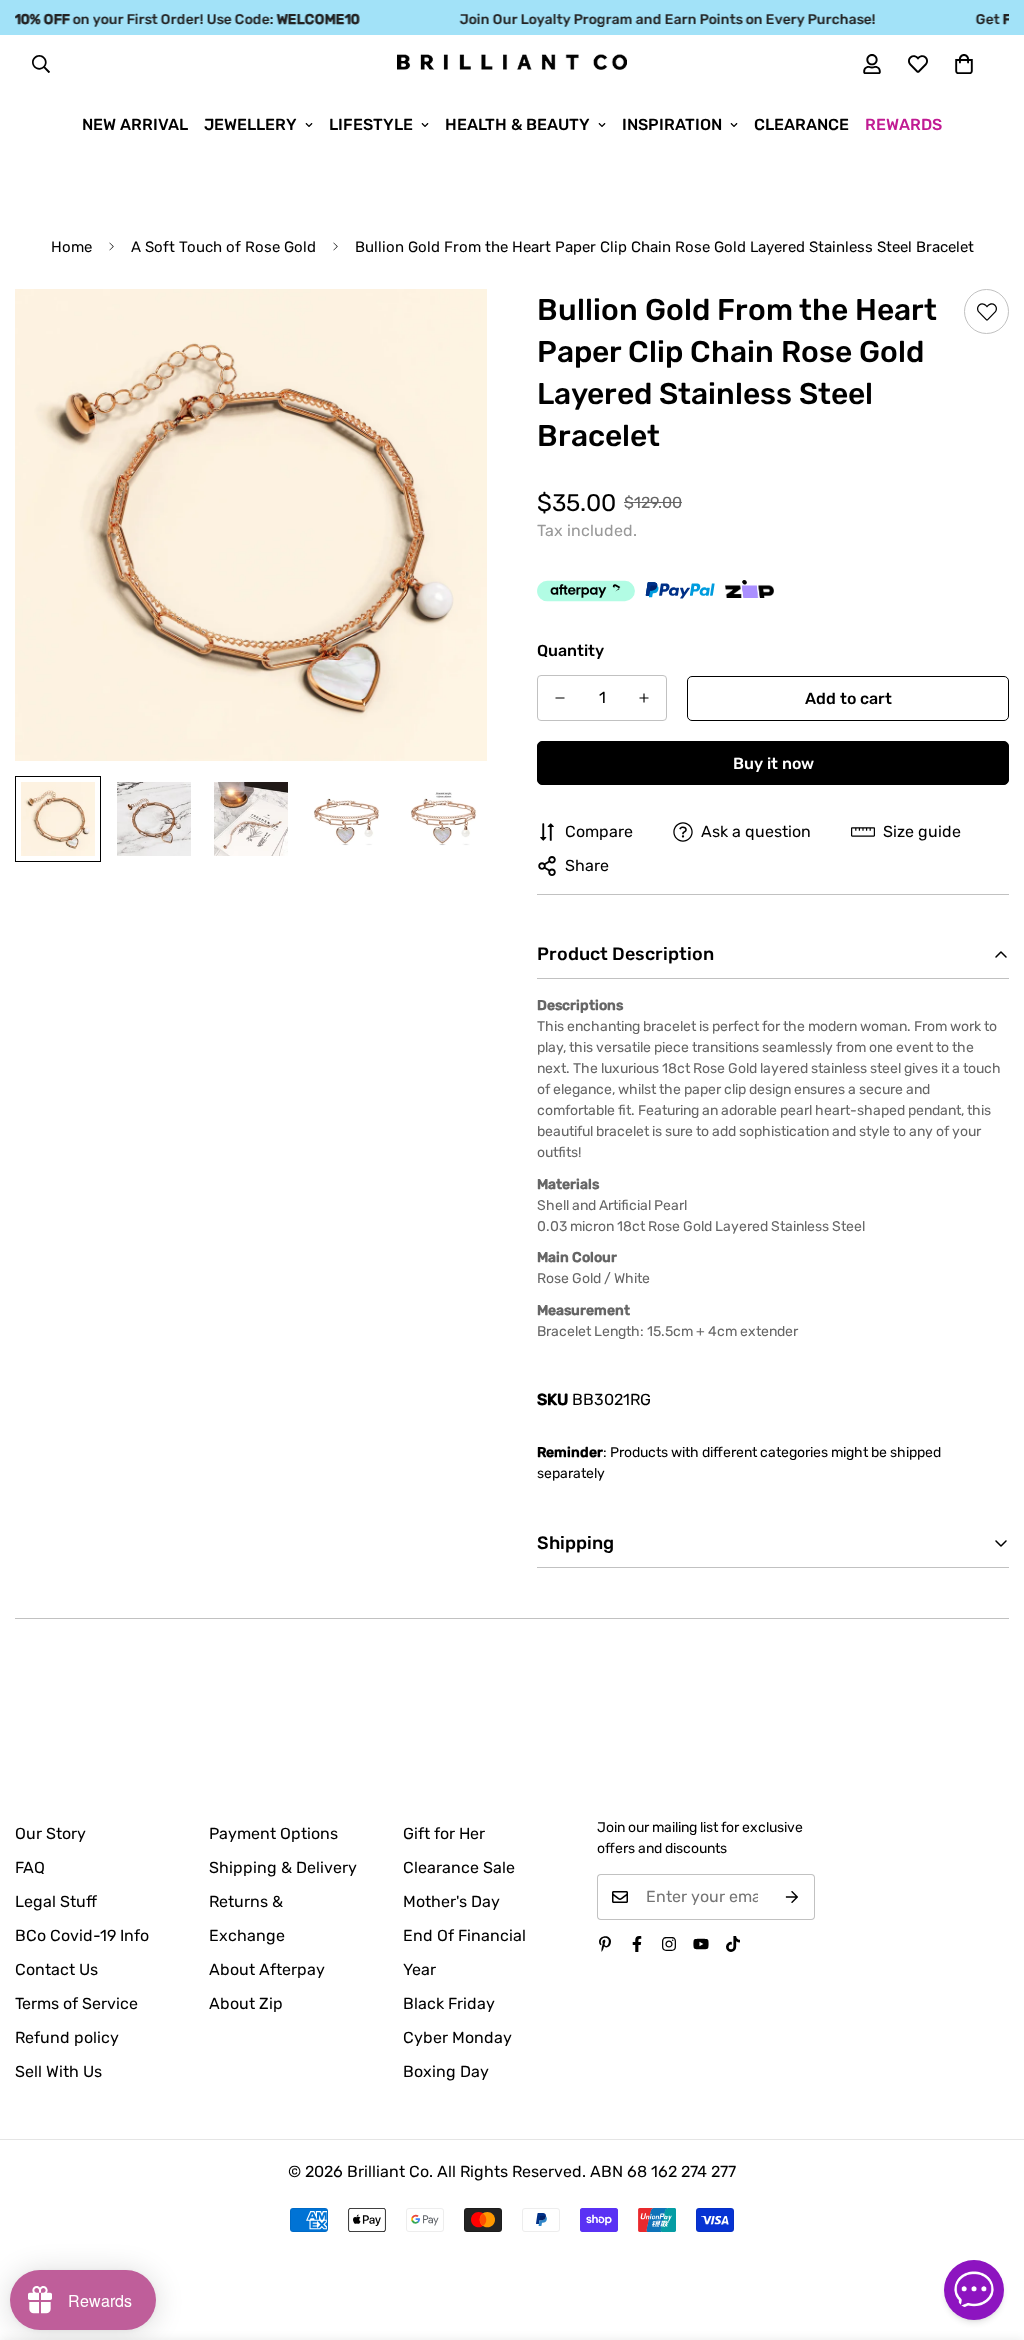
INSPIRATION (672, 124)
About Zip (246, 2003)
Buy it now (773, 763)
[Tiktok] (733, 1944)
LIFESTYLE (371, 124)
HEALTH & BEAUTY (517, 124)
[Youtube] (701, 1944)
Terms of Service (76, 2003)
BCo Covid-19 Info (82, 1935)
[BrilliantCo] (512, 63)
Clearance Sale (459, 1867)
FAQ (30, 1867)
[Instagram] (669, 1944)
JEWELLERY (250, 124)
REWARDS (903, 124)
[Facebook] (637, 1944)
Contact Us (56, 1969)
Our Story (50, 1833)
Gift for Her (444, 1833)
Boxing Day (446, 2071)
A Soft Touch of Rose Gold (223, 247)
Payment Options (273, 1833)
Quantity (570, 650)
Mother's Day (451, 1901)
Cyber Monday (457, 2037)
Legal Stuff (56, 1901)
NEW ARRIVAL (135, 124)
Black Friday (449, 2003)
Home (71, 247)
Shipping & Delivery (283, 1867)
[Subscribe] (792, 1897)
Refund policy (67, 2037)
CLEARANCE (801, 124)
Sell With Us (58, 2071)
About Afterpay (267, 1969)
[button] (964, 64)
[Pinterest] (605, 1944)
